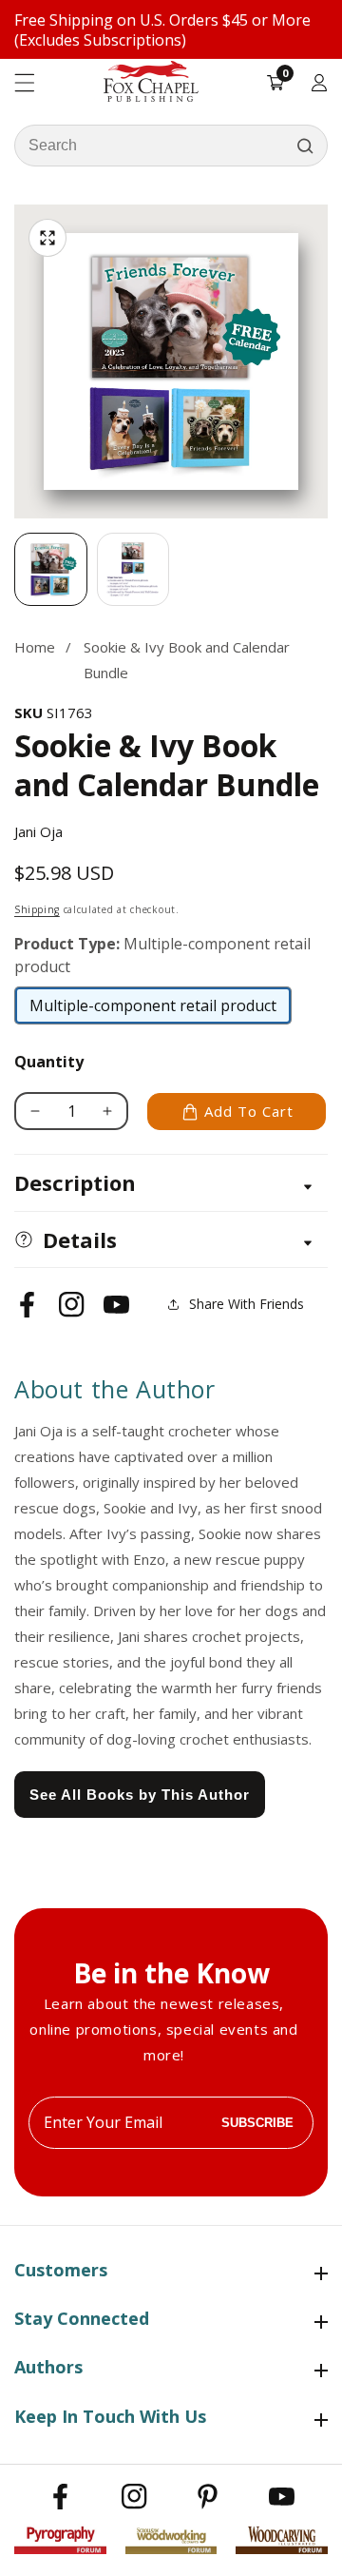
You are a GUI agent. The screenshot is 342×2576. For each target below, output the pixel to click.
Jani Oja (38, 831)
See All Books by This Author (140, 1795)
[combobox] (171, 146)
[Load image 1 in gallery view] (51, 569)
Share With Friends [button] (247, 1304)
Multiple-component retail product (153, 1010)
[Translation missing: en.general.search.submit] (305, 146)
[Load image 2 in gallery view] (133, 569)
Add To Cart (249, 1111)
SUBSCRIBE (257, 2123)
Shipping (37, 909)
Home (35, 647)
